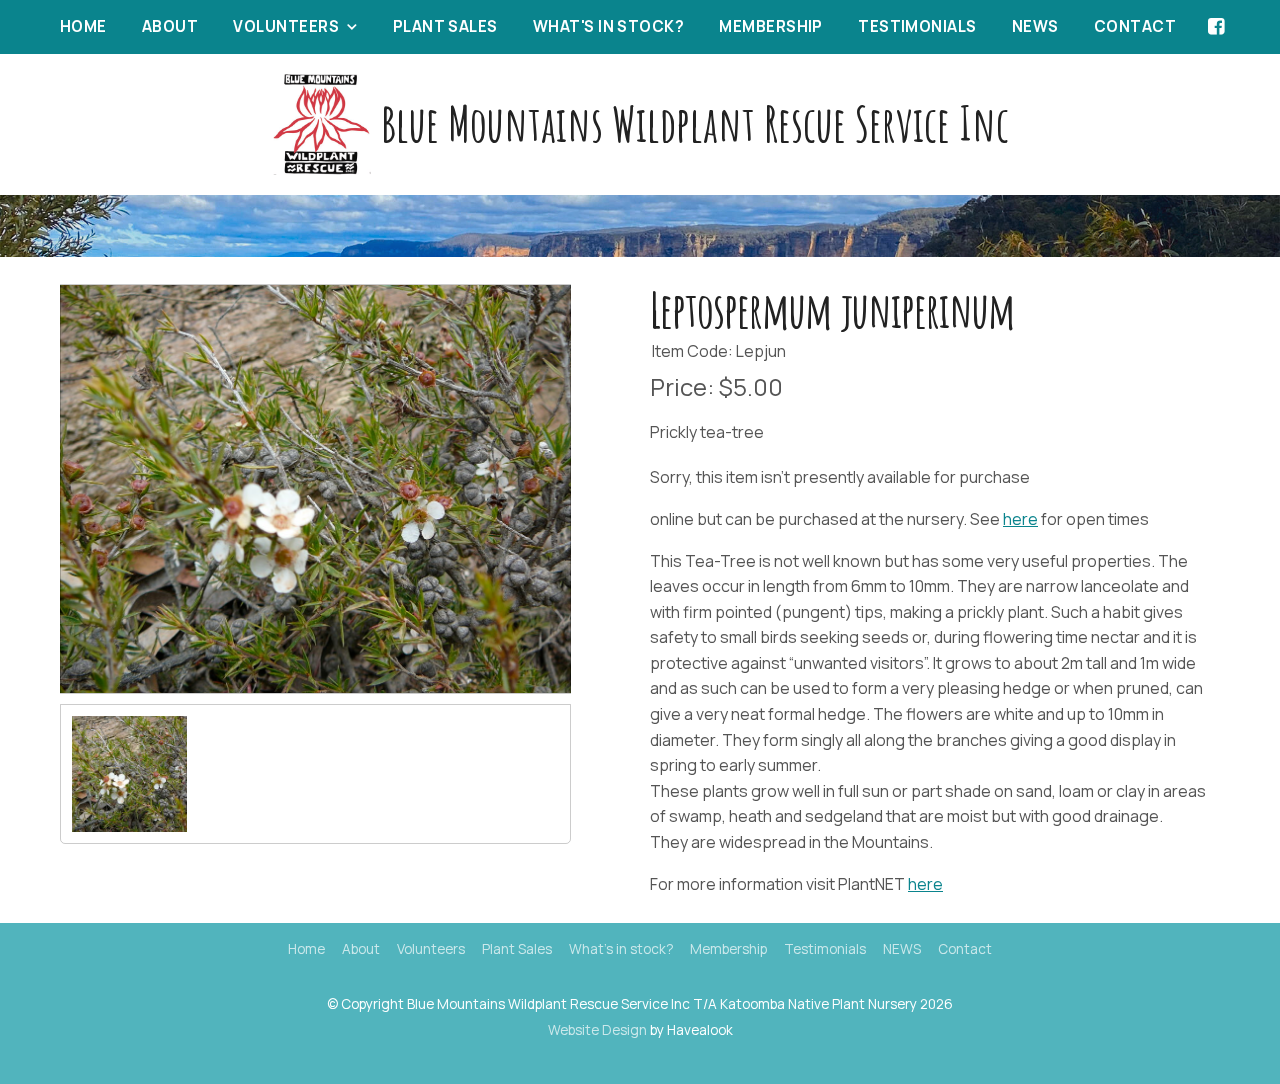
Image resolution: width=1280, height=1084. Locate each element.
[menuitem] (306, 950)
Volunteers (286, 26)
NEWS (1035, 26)
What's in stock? (608, 26)
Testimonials (917, 26)
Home (83, 26)
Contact (1135, 26)
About (170, 26)
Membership (771, 26)
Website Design (597, 1030)
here (1020, 519)
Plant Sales (445, 26)
